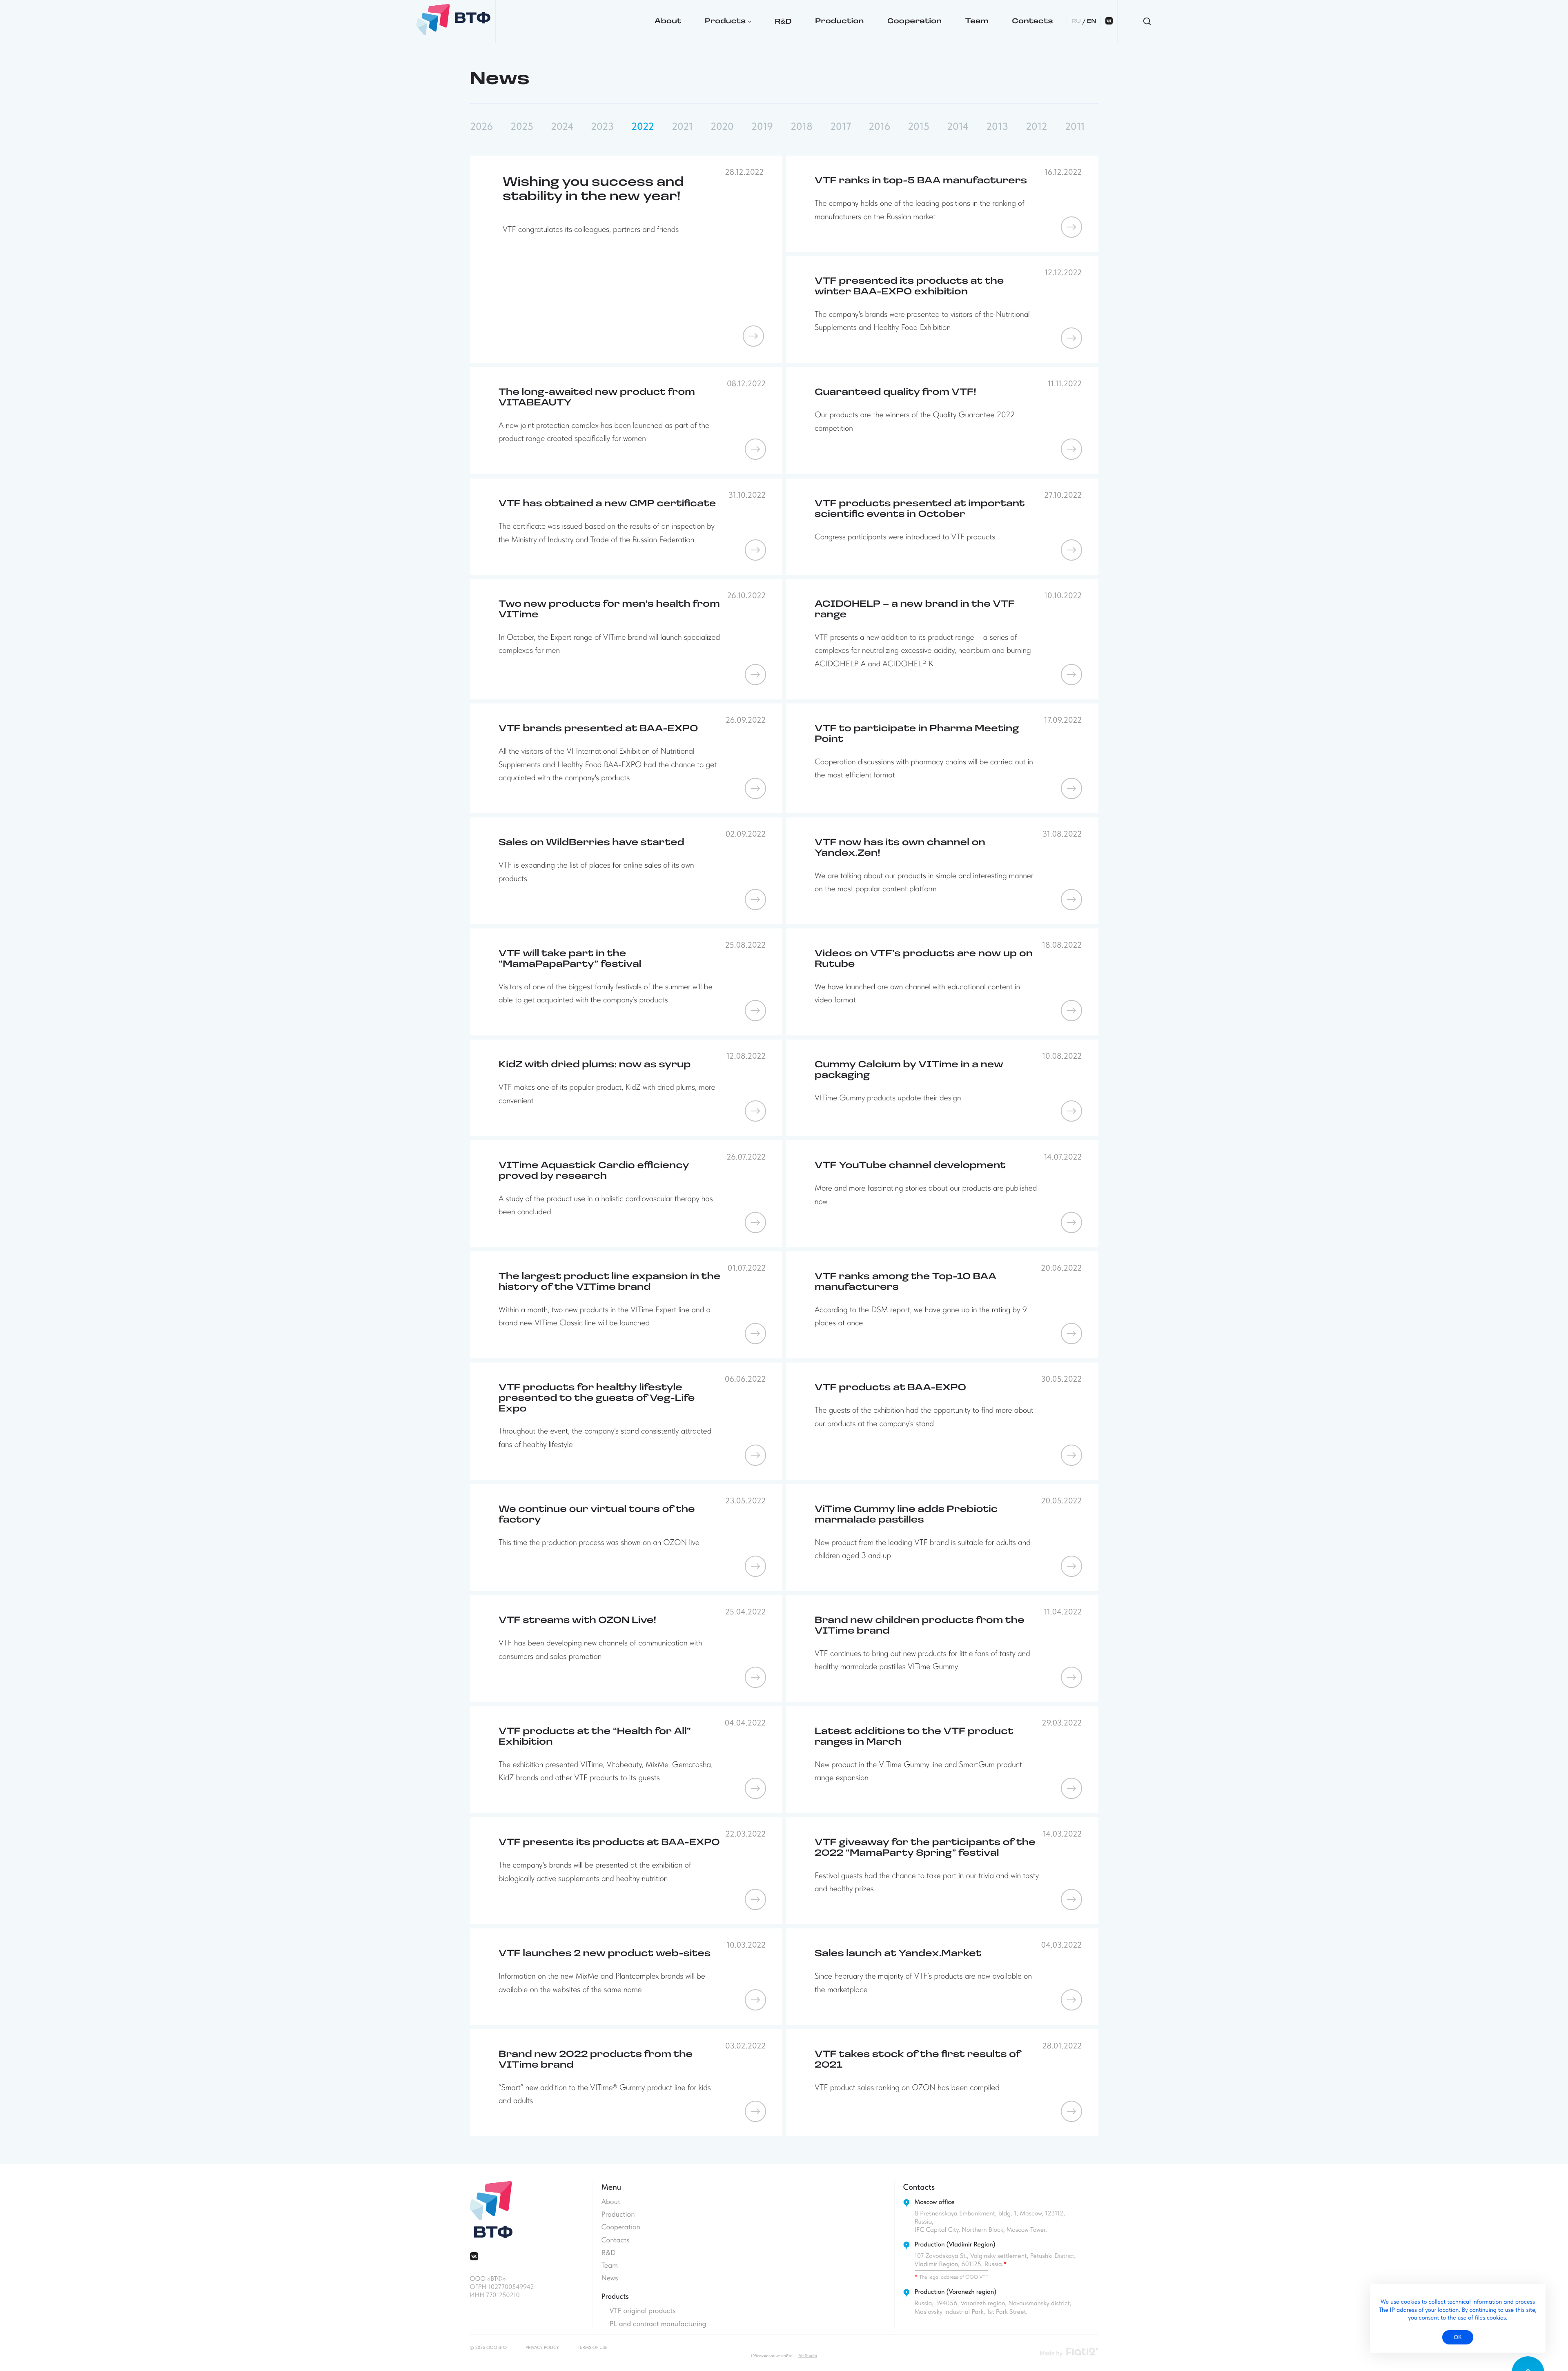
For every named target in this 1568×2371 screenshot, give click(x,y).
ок (1458, 2337)
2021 (682, 127)
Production (839, 22)
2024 (562, 127)
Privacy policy (542, 2348)
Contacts (1032, 22)
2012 (1037, 127)
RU (1076, 21)
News (610, 2278)
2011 (1075, 127)
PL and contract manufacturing (658, 2324)
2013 (997, 127)
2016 (879, 127)
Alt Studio (808, 2356)
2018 (802, 127)
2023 (602, 127)
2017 (841, 127)
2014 (958, 127)
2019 (762, 127)
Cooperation (914, 22)
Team (977, 22)
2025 (522, 127)
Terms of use (593, 2348)
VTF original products (643, 2311)
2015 (919, 127)
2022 (643, 127)
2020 (722, 127)
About (668, 22)
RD (783, 22)
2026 (481, 127)
